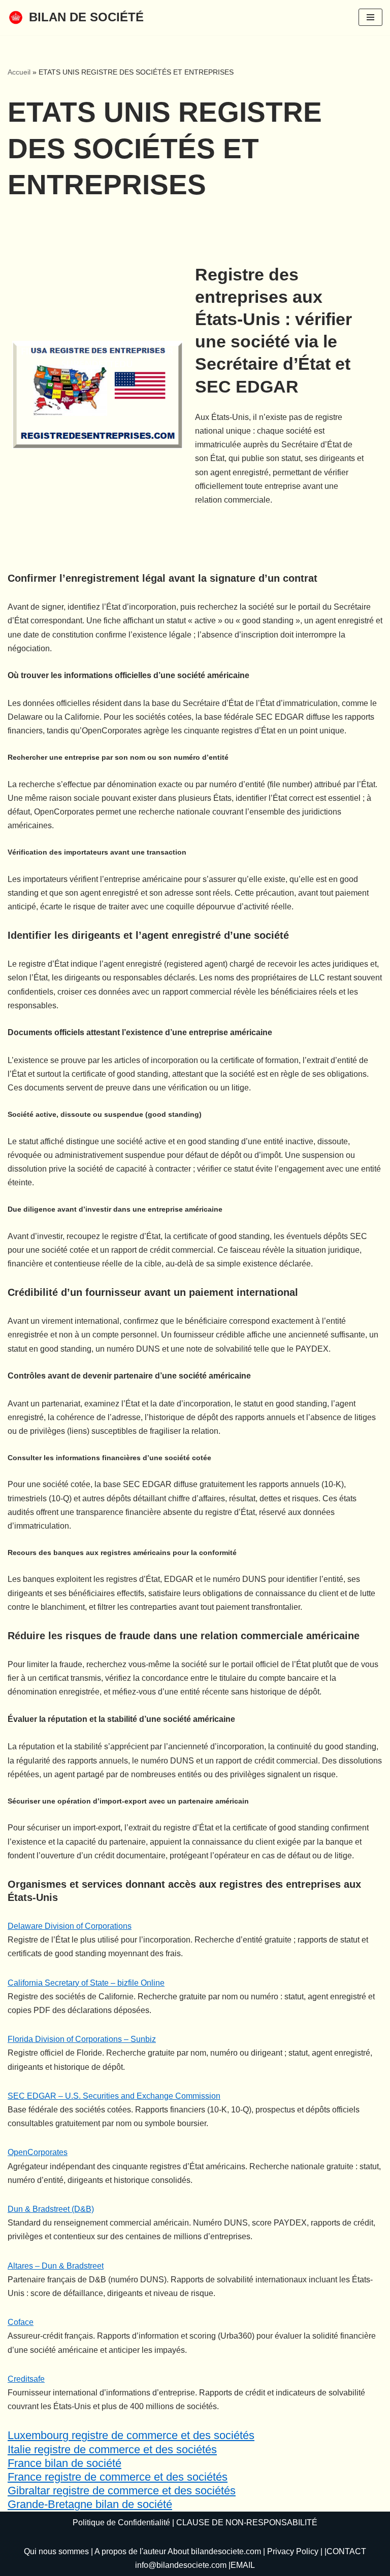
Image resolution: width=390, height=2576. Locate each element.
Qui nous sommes (56, 2551)
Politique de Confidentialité (121, 2522)
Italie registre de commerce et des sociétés (112, 2449)
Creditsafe (26, 2379)
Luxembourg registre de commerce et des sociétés (131, 2435)
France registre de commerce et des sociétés (118, 2477)
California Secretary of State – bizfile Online (86, 1983)
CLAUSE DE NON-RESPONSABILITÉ (247, 2522)
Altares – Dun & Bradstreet (56, 2266)
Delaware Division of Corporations (70, 1926)
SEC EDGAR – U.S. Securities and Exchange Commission (114, 2096)
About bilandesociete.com (214, 2551)
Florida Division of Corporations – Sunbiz (82, 2039)
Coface (21, 2322)
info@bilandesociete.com (181, 2565)
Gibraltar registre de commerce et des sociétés (122, 2491)
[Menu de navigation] (370, 17)
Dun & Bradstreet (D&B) (51, 2209)
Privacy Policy (293, 2551)
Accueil (19, 72)
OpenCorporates (38, 2152)
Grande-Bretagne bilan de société (90, 2504)
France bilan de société (64, 2463)
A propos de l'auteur (130, 2551)
